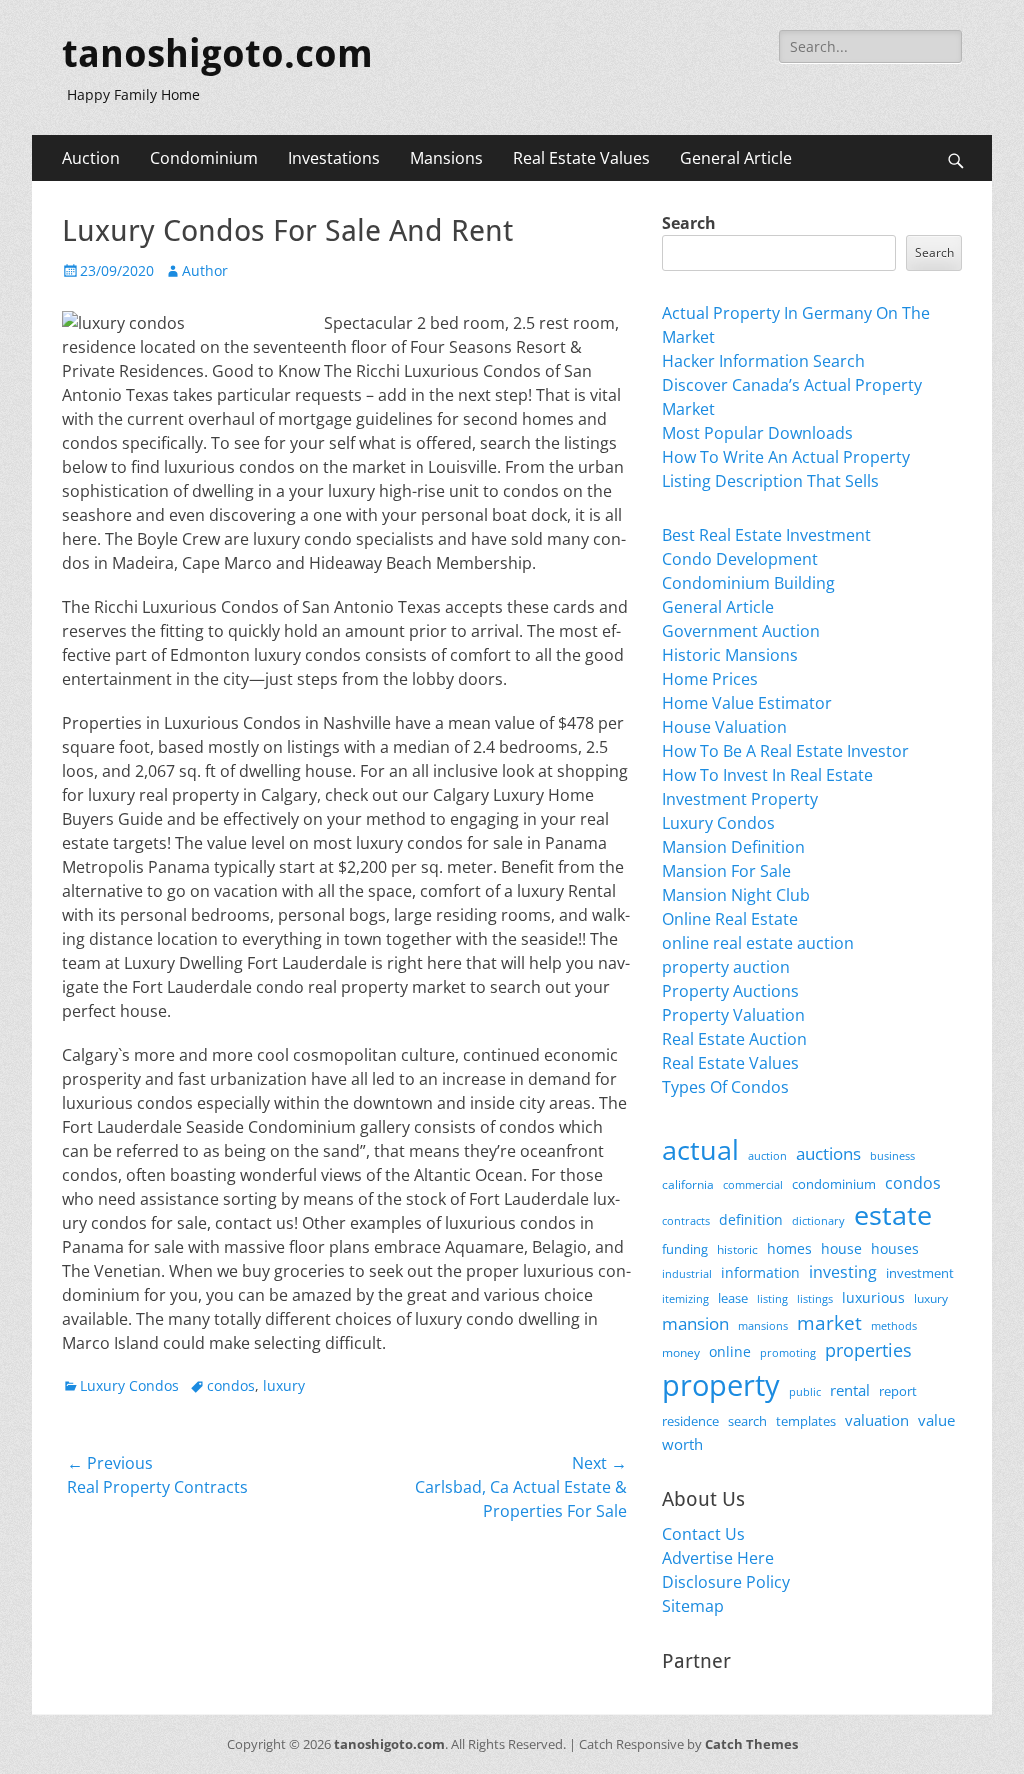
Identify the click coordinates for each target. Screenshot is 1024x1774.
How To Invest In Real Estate (767, 775)
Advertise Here (718, 1558)
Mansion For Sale (726, 871)
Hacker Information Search (763, 361)
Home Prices (710, 679)
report (898, 1391)
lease (733, 1298)
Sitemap (693, 1606)
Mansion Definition (733, 847)
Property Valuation (733, 1015)
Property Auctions (730, 991)
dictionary (818, 1220)
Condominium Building (748, 583)
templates (806, 1421)
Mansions (446, 158)
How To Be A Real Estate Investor (785, 751)
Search (689, 223)
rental (850, 1390)
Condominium (204, 158)
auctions (828, 1153)
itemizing (685, 1298)
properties (868, 1350)
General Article (736, 158)
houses (895, 1248)
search (747, 1421)
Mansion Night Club (736, 895)
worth (682, 1444)
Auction (91, 158)
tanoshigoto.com (217, 54)
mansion (695, 1323)
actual (700, 1149)
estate (893, 1214)
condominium (834, 1184)
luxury (284, 1385)
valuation (877, 1420)
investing (843, 1272)
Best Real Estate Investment (766, 535)
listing (772, 1298)
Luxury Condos (129, 1385)
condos (231, 1385)
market (829, 1322)
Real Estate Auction (734, 1039)
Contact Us (703, 1534)
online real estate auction (758, 943)
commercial (753, 1184)
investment (920, 1273)
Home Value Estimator (747, 703)
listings (815, 1298)
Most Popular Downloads (757, 433)
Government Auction (741, 631)
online (730, 1351)
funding (685, 1249)
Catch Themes (751, 1744)
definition (751, 1219)
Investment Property (740, 799)
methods (894, 1325)
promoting (788, 1353)
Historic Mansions (730, 655)
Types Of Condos (725, 1087)
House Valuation (724, 727)
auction (767, 1155)
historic (737, 1249)
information (760, 1273)
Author (205, 270)
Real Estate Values (581, 158)
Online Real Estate (730, 919)
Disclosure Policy (726, 1582)
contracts (686, 1220)
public (805, 1391)
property (721, 1385)
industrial (687, 1274)
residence (690, 1421)
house (841, 1248)
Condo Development (740, 559)
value (936, 1420)
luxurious (873, 1297)
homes (789, 1248)
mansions (763, 1326)
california (688, 1184)
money (681, 1352)
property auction (726, 967)
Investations (334, 158)
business (892, 1155)
